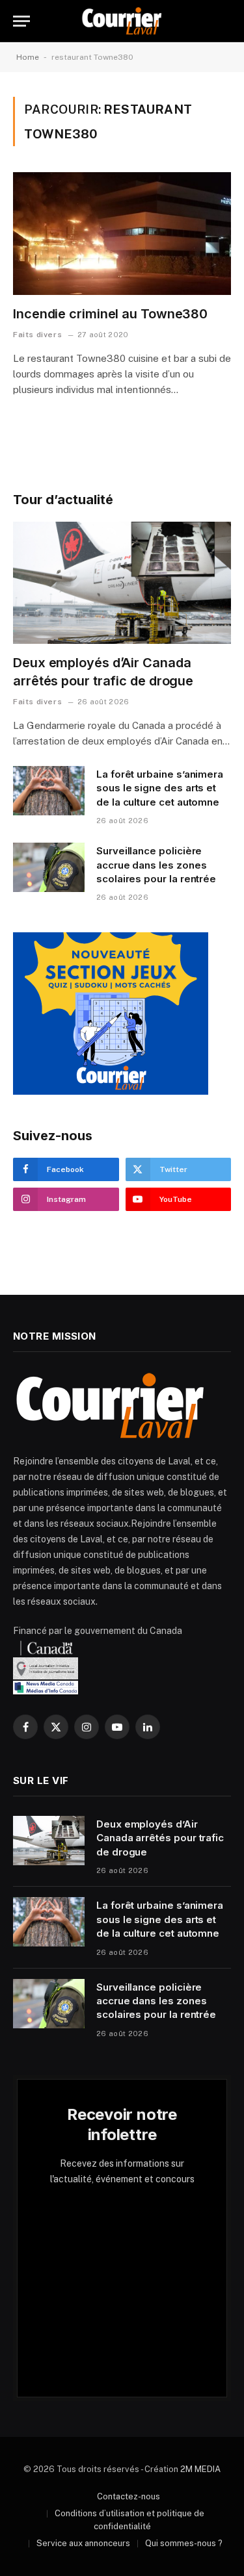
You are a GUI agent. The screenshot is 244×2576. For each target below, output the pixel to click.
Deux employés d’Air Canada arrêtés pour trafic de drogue (160, 1838)
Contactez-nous (129, 2496)
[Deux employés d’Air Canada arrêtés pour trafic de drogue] (122, 583)
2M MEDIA (200, 2469)
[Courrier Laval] (122, 21)
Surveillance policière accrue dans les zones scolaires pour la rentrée (156, 865)
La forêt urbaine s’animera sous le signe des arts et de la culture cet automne (160, 788)
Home (28, 57)
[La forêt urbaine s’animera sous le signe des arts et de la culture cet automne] (49, 791)
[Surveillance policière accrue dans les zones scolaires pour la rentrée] (49, 867)
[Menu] (21, 21)
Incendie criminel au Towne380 (110, 314)
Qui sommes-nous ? (184, 2543)
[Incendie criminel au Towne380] (122, 233)
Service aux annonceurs (83, 2543)
